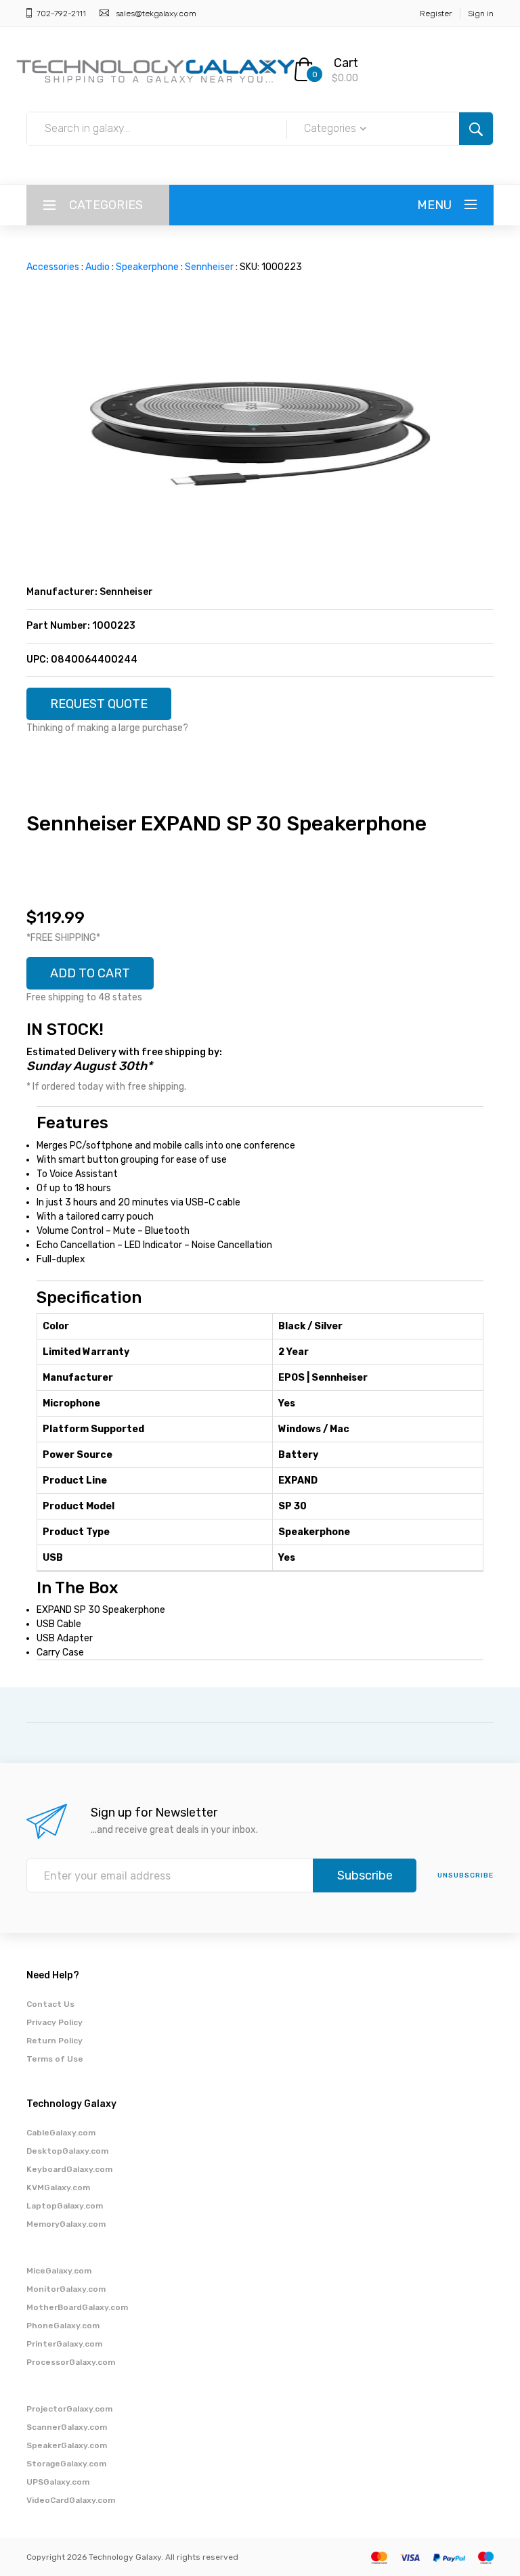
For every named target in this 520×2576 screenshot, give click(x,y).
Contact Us (50, 2004)
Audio (97, 267)
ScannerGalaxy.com (67, 2427)
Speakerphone (147, 267)
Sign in (481, 14)
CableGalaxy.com (61, 2133)
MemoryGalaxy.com (66, 2224)
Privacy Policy (55, 2022)
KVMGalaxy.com (58, 2188)
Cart (346, 63)
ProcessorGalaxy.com (71, 2362)
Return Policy (55, 2041)
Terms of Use (55, 2059)
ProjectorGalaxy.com (69, 2409)
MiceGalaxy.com (59, 2271)
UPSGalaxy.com (58, 2482)
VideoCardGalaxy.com (71, 2500)
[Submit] (476, 129)
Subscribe (365, 1875)
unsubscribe (465, 1875)
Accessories (53, 267)
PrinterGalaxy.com (64, 2344)
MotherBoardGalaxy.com (77, 2307)
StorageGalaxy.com (66, 2464)
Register (436, 14)
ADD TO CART (90, 973)
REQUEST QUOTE (99, 704)
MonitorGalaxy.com (66, 2289)
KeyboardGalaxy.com (69, 2169)
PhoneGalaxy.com (63, 2326)
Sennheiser (209, 267)
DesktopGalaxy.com (67, 2151)
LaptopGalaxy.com (65, 2206)
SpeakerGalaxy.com (67, 2445)
